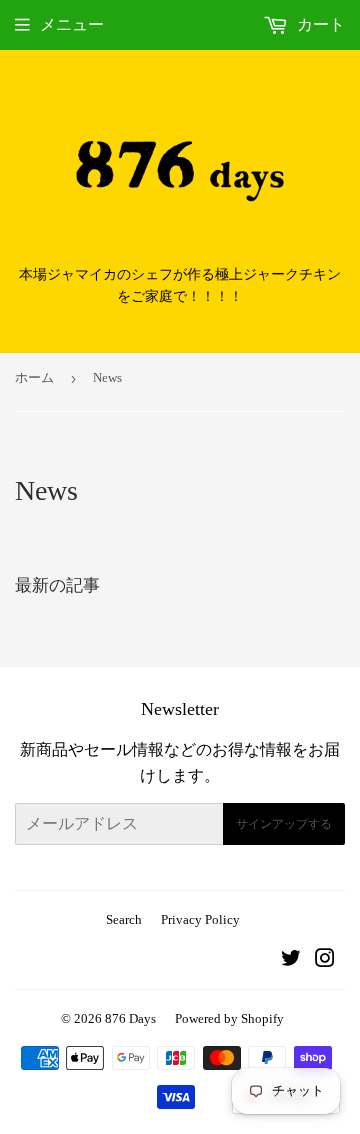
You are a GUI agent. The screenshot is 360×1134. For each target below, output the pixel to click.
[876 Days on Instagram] (325, 960)
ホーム (34, 377)
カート (319, 24)
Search (124, 919)
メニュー (72, 24)
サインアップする (284, 824)
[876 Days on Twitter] (291, 960)
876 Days (130, 1018)
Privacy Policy (200, 919)
